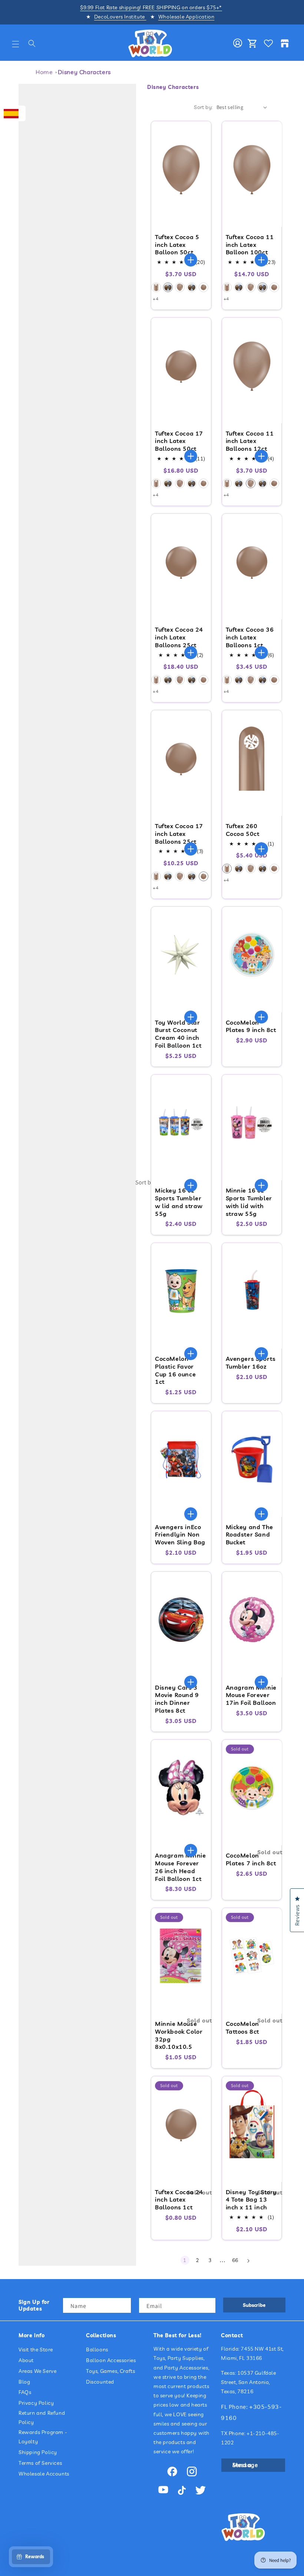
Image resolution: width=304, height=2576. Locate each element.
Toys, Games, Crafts (110, 2371)
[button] (16, 44)
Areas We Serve (37, 2371)
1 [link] (185, 2260)
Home (44, 72)
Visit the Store (36, 2350)
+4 (156, 299)
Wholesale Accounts (44, 2474)
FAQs (25, 2392)
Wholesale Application (186, 17)
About (26, 2360)
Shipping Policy (38, 2452)
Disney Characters (84, 72)
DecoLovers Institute (120, 17)
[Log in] (238, 43)
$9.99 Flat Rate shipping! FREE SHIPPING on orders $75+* (151, 7)
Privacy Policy (36, 2403)
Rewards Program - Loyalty (43, 2437)
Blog (24, 2382)
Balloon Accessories (111, 2360)
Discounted (100, 2382)
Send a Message (245, 2465)
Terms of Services (40, 2463)
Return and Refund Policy (42, 2418)
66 (235, 2260)
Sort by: (146, 1182)
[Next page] (248, 2261)
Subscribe (254, 2305)
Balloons (97, 2350)
